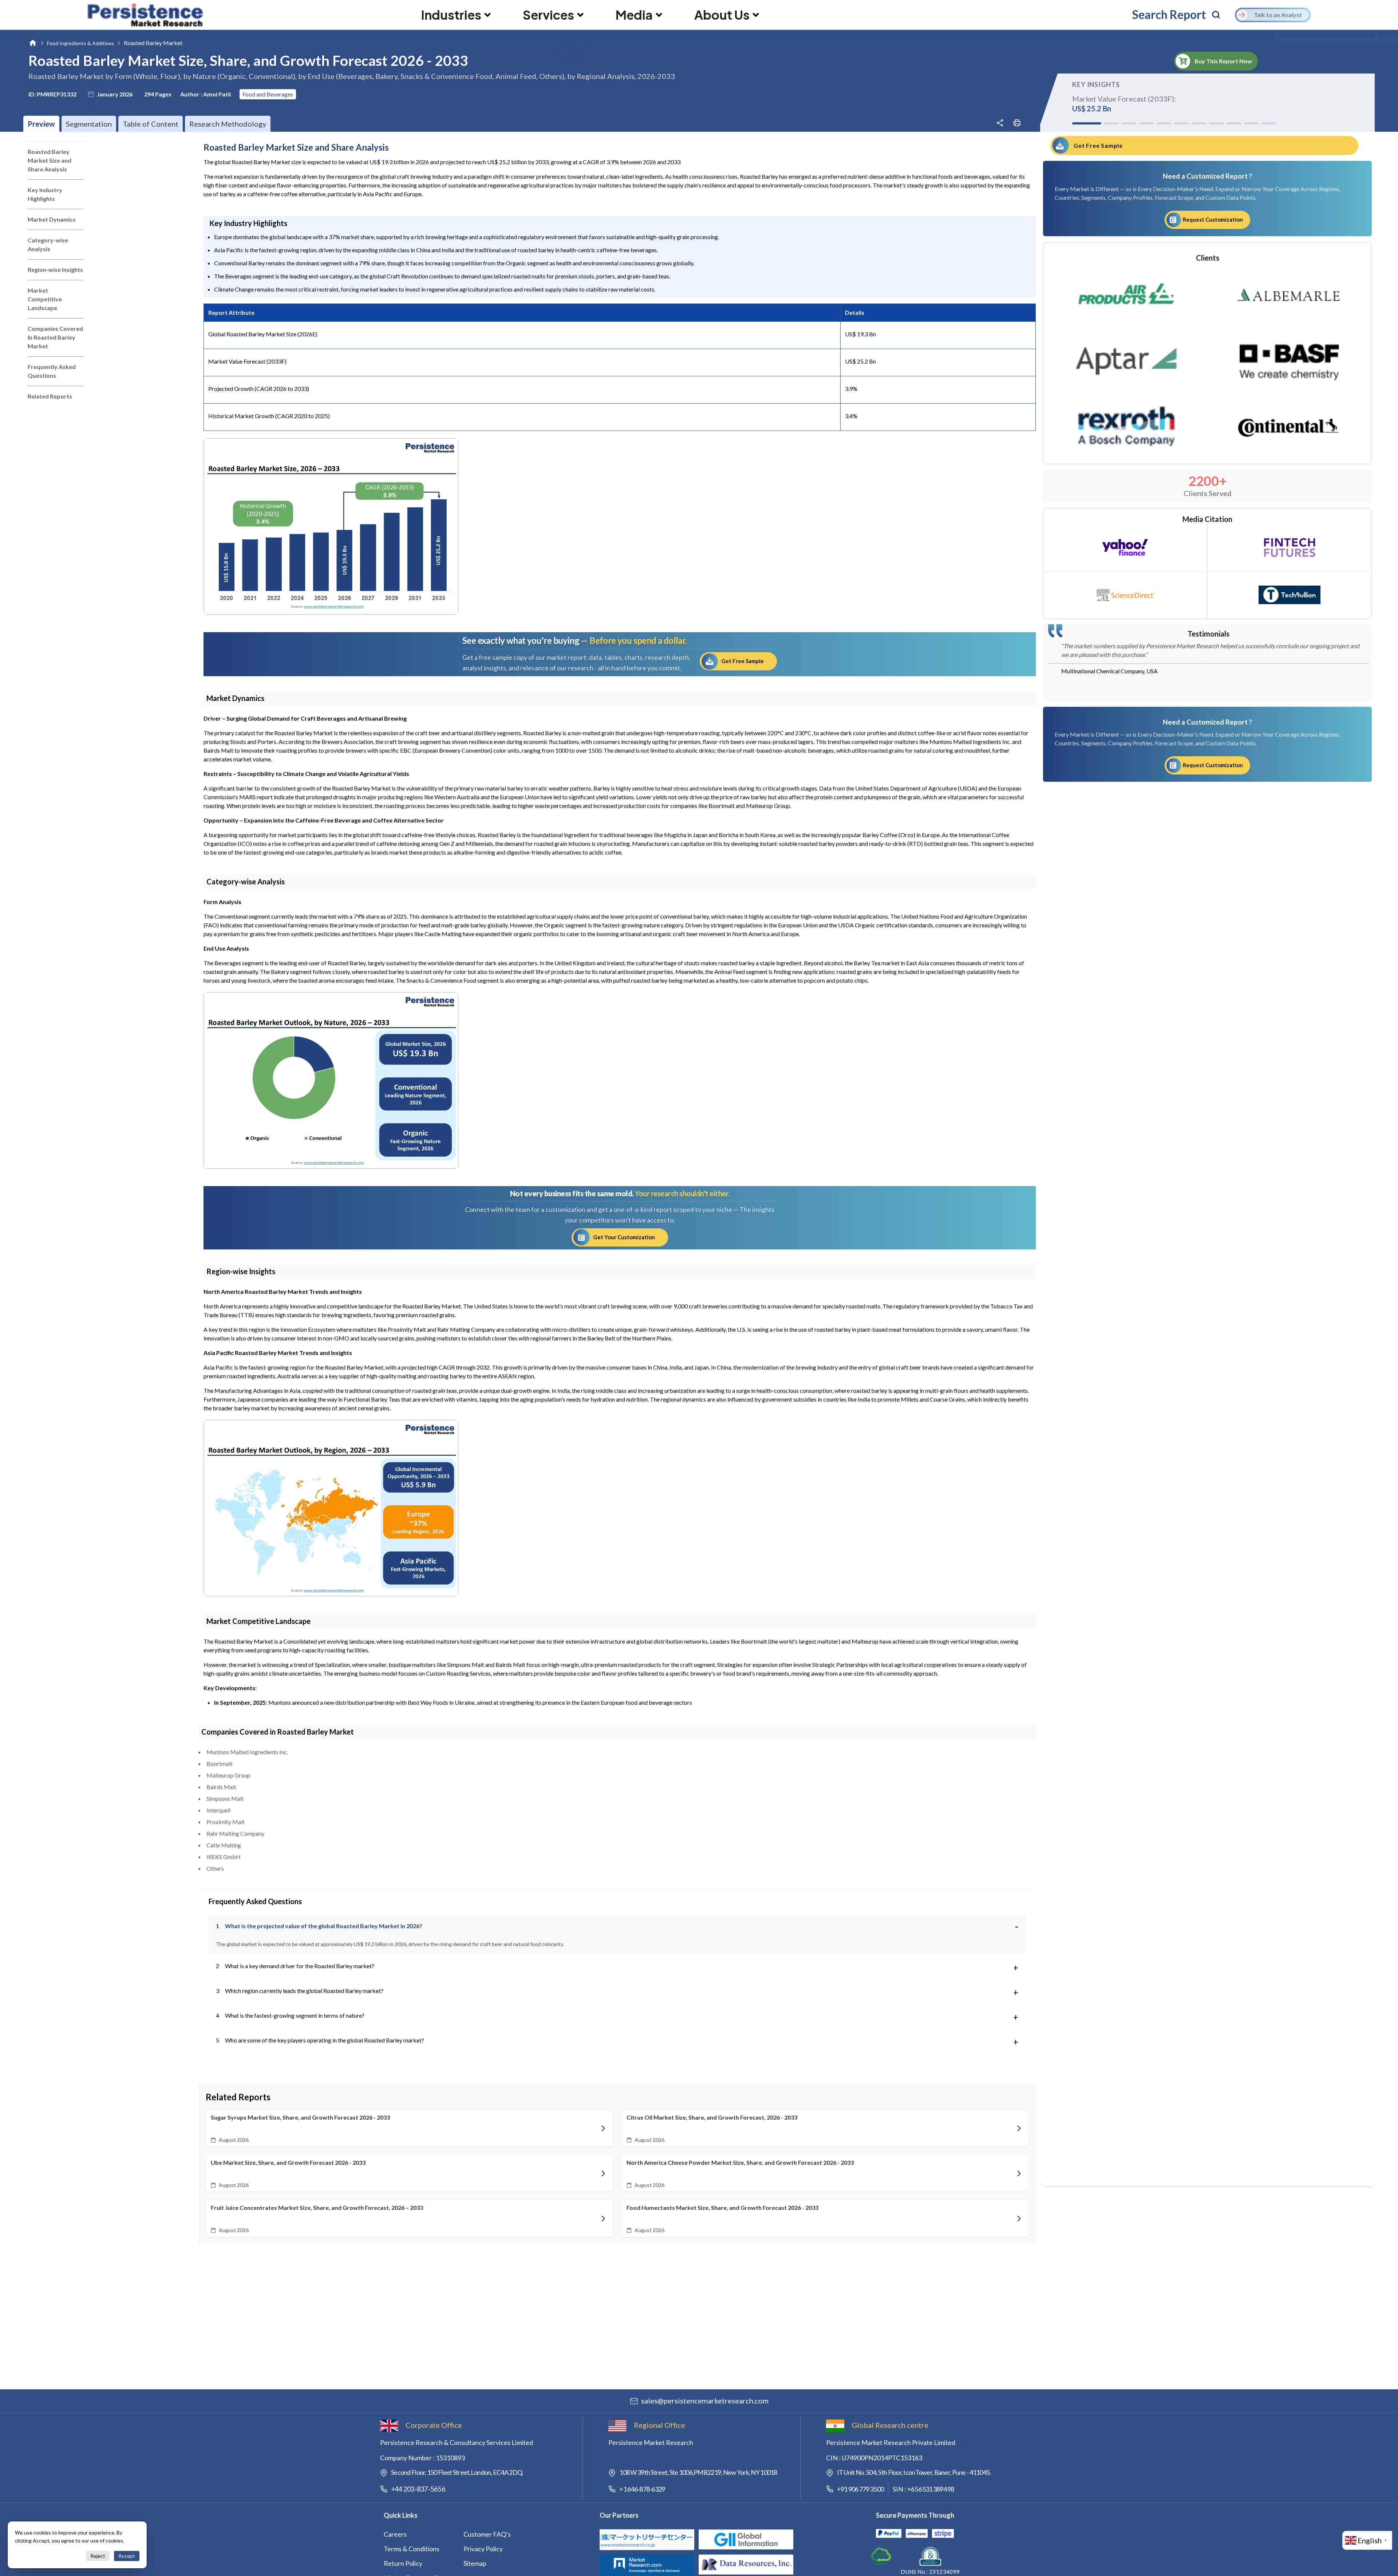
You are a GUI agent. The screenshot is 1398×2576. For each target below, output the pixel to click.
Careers (395, 2534)
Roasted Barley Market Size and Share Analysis (50, 160)
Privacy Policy (483, 2549)
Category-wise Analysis (48, 244)
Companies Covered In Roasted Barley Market (55, 337)
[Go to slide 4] (1145, 123)
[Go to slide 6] (1181, 123)
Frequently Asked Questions (52, 371)
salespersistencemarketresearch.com (705, 2401)
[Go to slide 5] (1164, 123)
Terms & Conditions (412, 2549)
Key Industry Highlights (45, 194)
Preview (41, 124)
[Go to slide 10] (1251, 123)
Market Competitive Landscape (45, 299)
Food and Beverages (268, 94)
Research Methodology (228, 124)
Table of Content (151, 124)
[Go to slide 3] (1120, 123)
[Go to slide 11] (1269, 123)
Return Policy (403, 2563)
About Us (722, 15)
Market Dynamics (52, 219)
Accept (127, 2556)
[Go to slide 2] (1097, 123)
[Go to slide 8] (1216, 123)
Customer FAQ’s (487, 2534)
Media (634, 15)
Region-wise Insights (55, 270)
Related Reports (50, 396)
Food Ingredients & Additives (80, 43)
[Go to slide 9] (1234, 123)
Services (548, 15)
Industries (451, 15)
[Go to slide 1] (1079, 123)
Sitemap (475, 2563)
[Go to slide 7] (1199, 123)
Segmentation (89, 124)
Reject (98, 2556)
